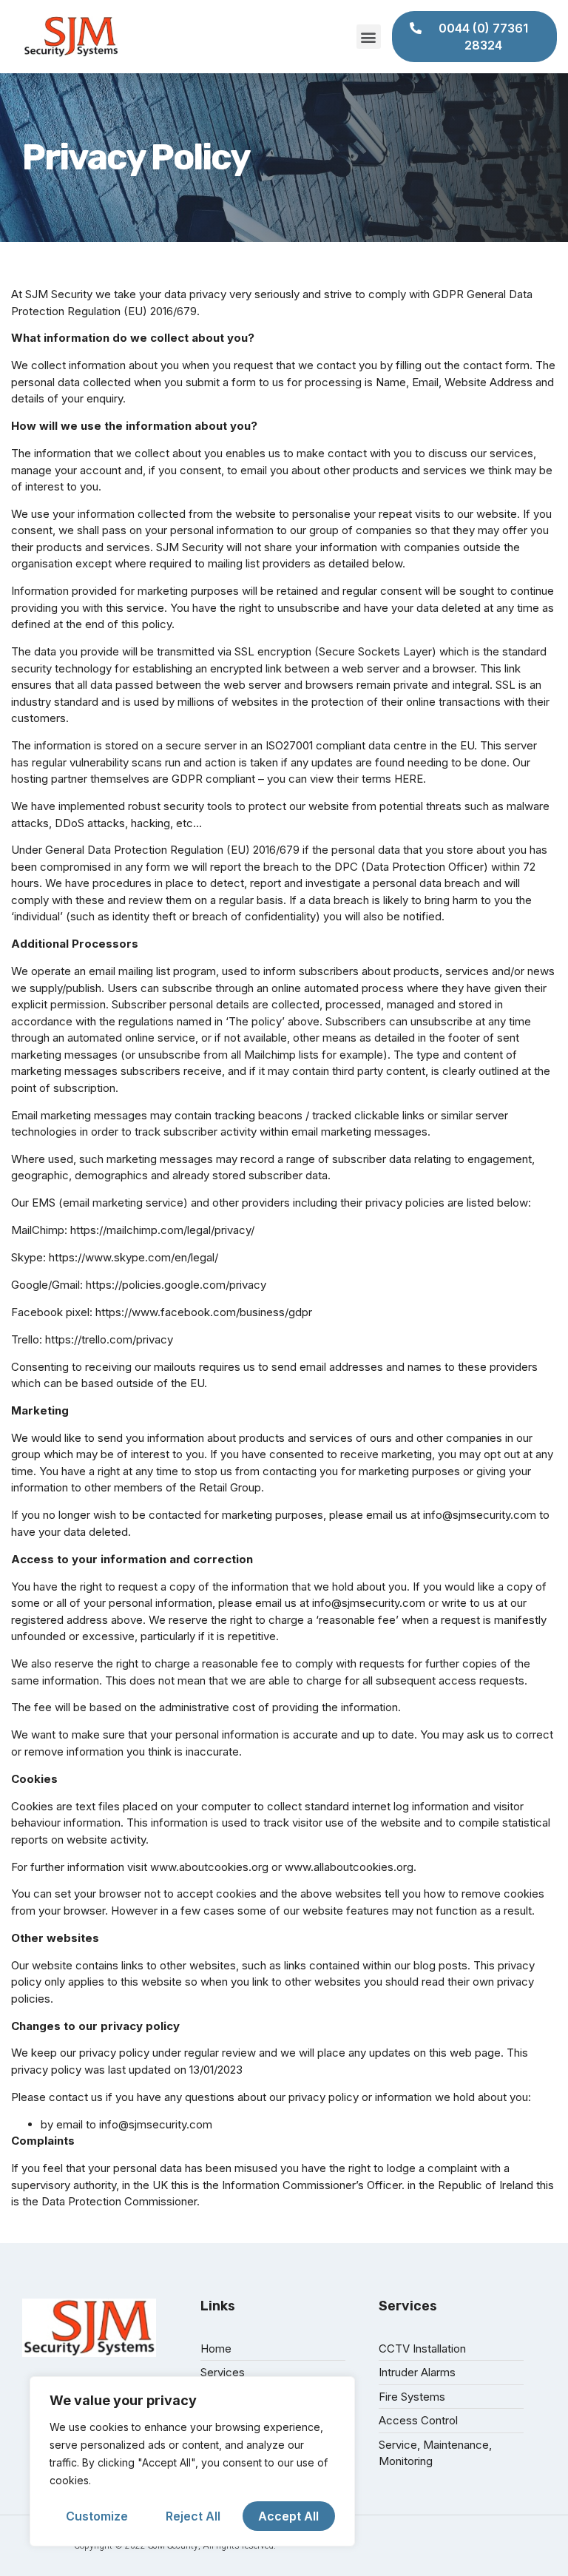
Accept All (288, 2516)
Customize (97, 2516)
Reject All (193, 2516)
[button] (369, 37)
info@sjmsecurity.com (480, 1515)
